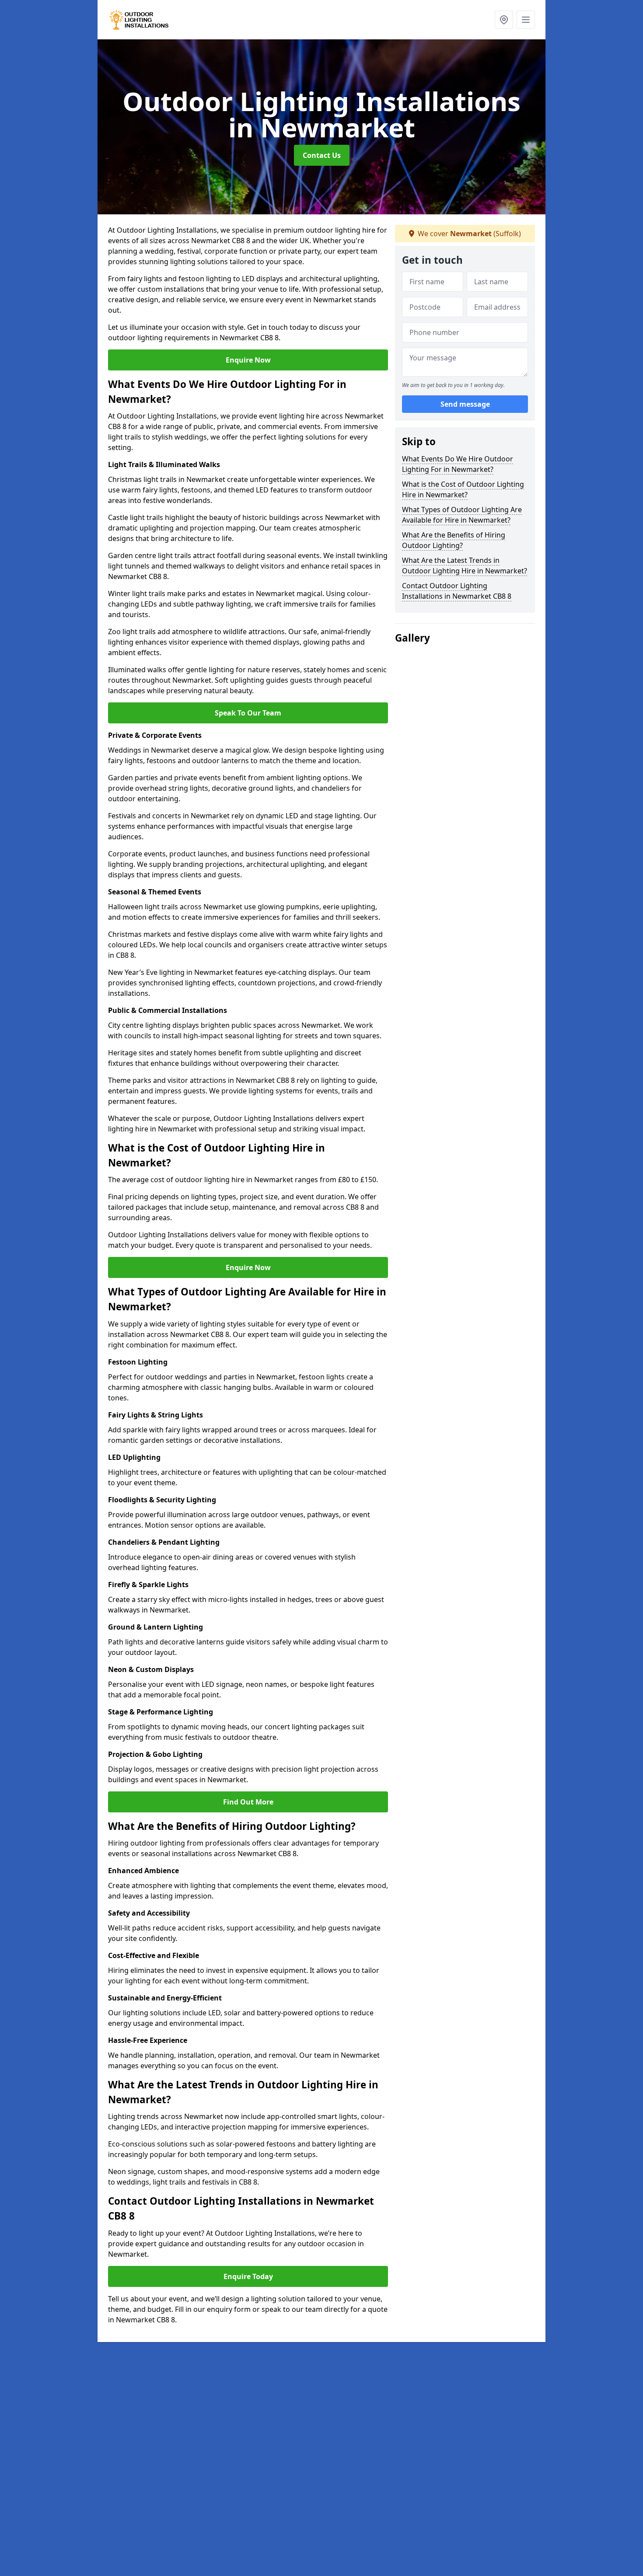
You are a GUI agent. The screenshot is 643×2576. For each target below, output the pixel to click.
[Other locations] (504, 20)
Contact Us (322, 155)
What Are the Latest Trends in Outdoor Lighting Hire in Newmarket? (465, 565)
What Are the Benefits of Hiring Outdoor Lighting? (454, 540)
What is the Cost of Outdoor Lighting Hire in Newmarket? (463, 489)
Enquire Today (248, 2276)
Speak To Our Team (248, 713)
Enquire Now (248, 360)
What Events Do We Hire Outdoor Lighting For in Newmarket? (458, 464)
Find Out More (248, 1802)
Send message (465, 405)
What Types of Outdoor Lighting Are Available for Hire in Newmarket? (462, 515)
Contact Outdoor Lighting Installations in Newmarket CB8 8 (457, 591)
